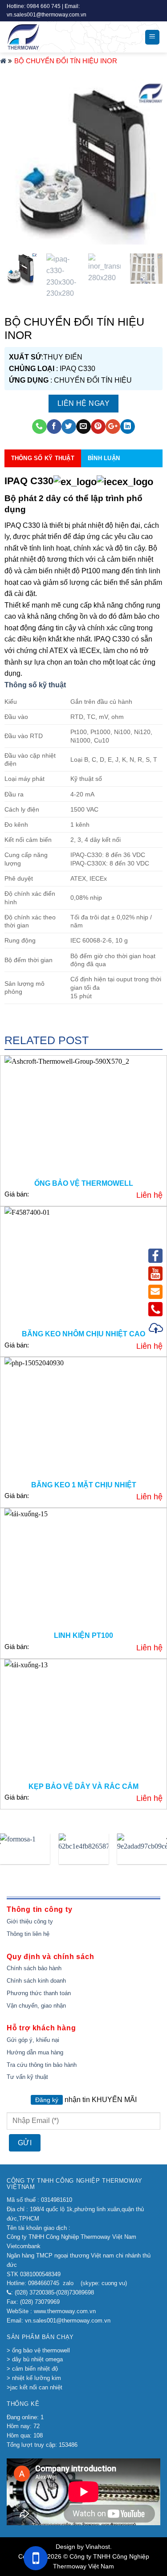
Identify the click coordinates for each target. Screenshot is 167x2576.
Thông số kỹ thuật (35, 685)
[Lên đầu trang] (156, 1329)
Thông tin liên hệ (28, 1934)
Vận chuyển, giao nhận (36, 2006)
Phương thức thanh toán (39, 1993)
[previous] (19, 160)
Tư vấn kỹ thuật (27, 2077)
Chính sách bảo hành (34, 1968)
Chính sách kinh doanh (36, 1981)
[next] (148, 160)
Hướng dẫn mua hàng (35, 2052)
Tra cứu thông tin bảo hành (42, 2065)
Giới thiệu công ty (30, 1921)
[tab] (84, 685)
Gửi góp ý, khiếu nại (33, 2040)
